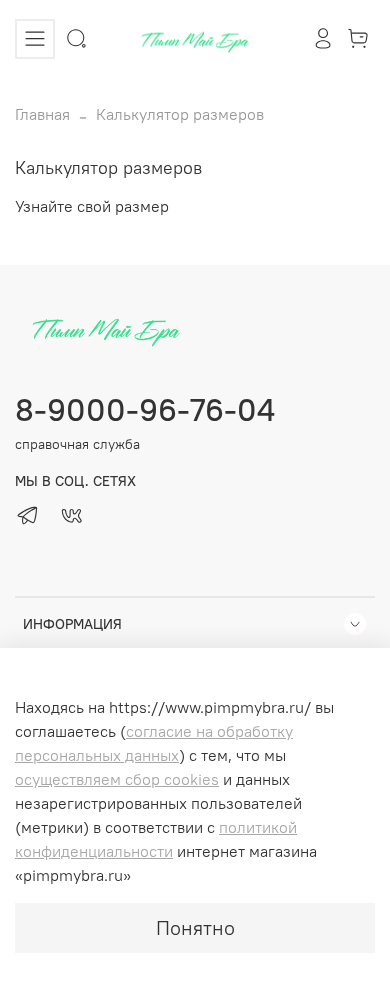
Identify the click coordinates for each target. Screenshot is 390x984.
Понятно (195, 927)
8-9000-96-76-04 (145, 409)
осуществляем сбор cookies (117, 779)
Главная (42, 114)
